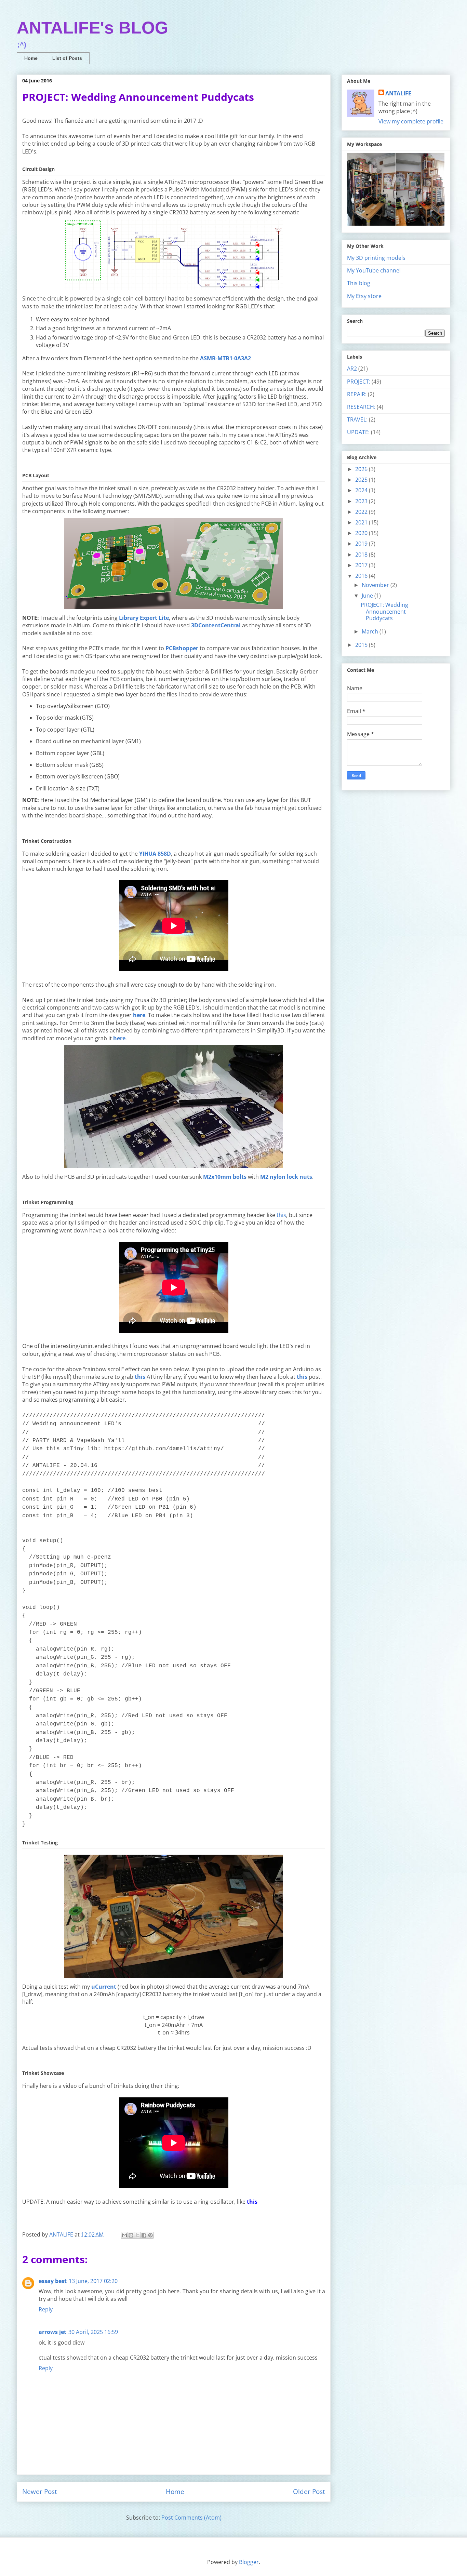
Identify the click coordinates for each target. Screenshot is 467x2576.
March (371, 631)
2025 (362, 480)
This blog (359, 283)
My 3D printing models (376, 258)
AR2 (352, 369)
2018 (362, 555)
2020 (362, 533)
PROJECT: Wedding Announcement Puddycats (384, 611)
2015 (362, 645)
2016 (362, 576)
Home (31, 58)
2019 (362, 544)
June (368, 596)
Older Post (309, 2491)
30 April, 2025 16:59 (93, 2332)
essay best (53, 2281)
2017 (362, 565)
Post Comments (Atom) (191, 2518)
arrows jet (52, 2332)
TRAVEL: (357, 419)
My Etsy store (364, 296)
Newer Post (40, 2491)
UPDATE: (358, 432)
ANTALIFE (398, 93)
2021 (362, 522)
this (281, 1215)
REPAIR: (357, 394)
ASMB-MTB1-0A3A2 (225, 358)
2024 (362, 490)
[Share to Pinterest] (150, 2235)
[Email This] (124, 2235)
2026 (362, 469)
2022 (362, 512)
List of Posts (67, 58)
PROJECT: (359, 382)
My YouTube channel (374, 270)
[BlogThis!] (131, 2235)
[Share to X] (137, 2235)
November (376, 585)
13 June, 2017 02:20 (93, 2281)
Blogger (249, 2562)
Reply (46, 2309)
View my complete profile (411, 121)
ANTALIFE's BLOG (92, 28)
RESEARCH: (361, 407)
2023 (362, 501)
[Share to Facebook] (144, 2235)
